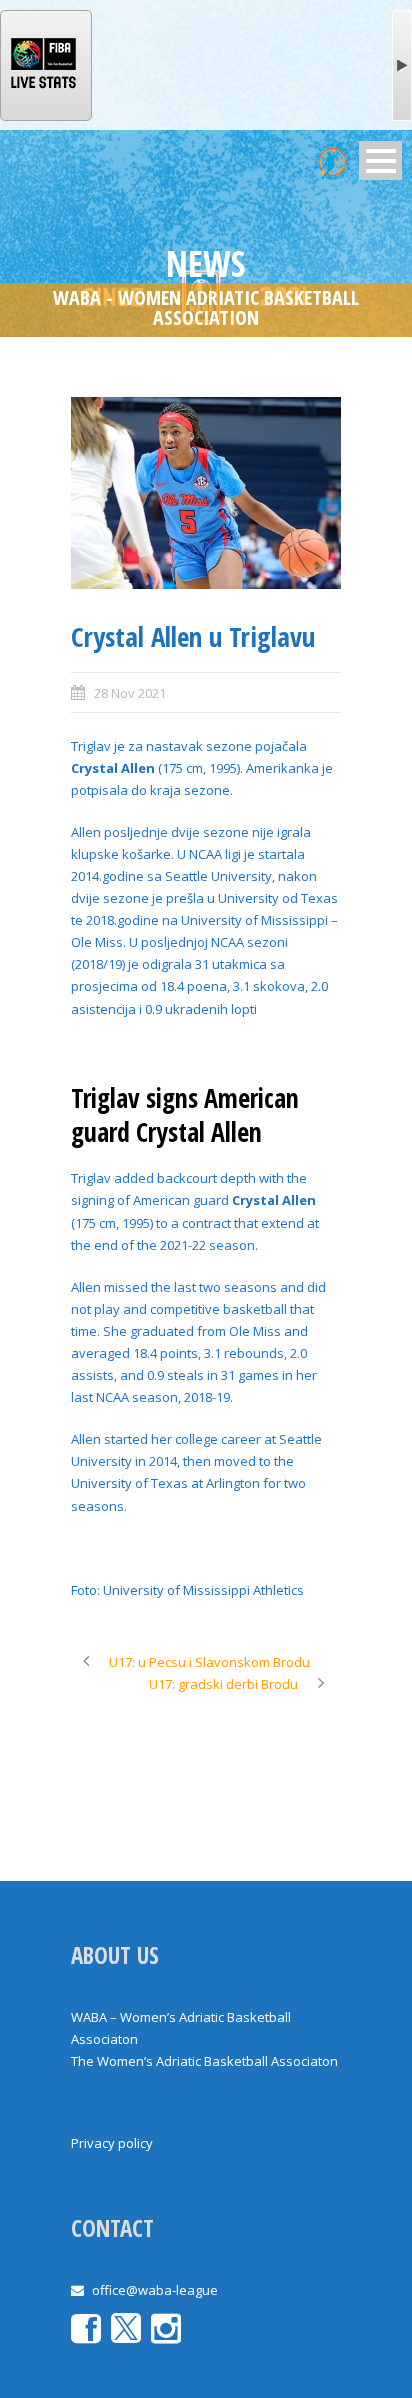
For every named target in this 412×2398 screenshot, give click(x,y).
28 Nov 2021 (130, 693)
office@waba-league (155, 2290)
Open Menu (380, 160)
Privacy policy (112, 2143)
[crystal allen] (206, 493)
